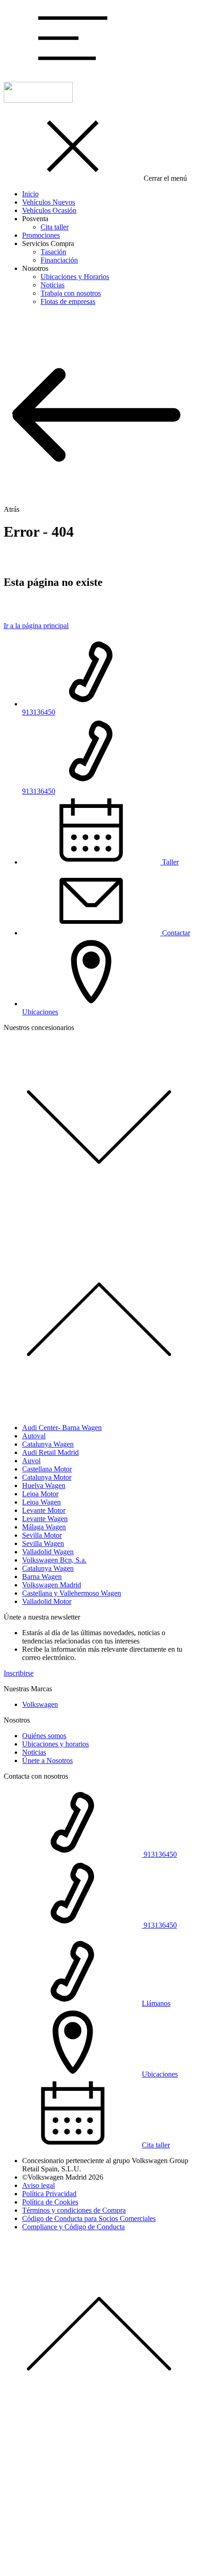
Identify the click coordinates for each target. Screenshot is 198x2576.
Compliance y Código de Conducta (73, 2227)
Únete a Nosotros (47, 1760)
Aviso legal (38, 2185)
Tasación (53, 252)
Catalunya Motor (47, 1477)
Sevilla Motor (42, 1535)
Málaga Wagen (44, 1527)
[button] (73, 70)
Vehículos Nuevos (49, 202)
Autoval (34, 1436)
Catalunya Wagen (48, 1444)
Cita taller (55, 227)
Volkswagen (40, 1704)
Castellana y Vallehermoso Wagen (72, 1593)
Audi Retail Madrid (50, 1452)
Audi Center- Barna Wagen (62, 1428)
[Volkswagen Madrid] (38, 100)
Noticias (52, 285)
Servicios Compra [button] (48, 243)
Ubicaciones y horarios (55, 1744)
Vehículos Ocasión (49, 210)
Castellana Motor (47, 1469)
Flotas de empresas (68, 301)
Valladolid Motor (47, 1601)
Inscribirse (19, 1673)
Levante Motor (44, 1510)
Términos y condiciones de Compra (74, 2210)
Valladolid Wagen (48, 1552)
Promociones (41, 235)
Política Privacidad (49, 2194)
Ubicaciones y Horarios (75, 277)
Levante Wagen (45, 1519)
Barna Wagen (42, 1577)
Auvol (31, 1461)
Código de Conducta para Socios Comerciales (89, 2218)
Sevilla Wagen (43, 1543)
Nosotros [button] (35, 268)
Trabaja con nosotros (71, 293)
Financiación (59, 260)
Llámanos (156, 2003)
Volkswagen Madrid (52, 1585)
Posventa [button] (35, 219)
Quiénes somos (44, 1736)
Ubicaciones (160, 2074)
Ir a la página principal (36, 626)
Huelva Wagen (44, 1485)
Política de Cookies (50, 2202)
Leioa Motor (40, 1494)
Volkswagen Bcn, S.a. (54, 1560)
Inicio (30, 194)
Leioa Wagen (41, 1502)
